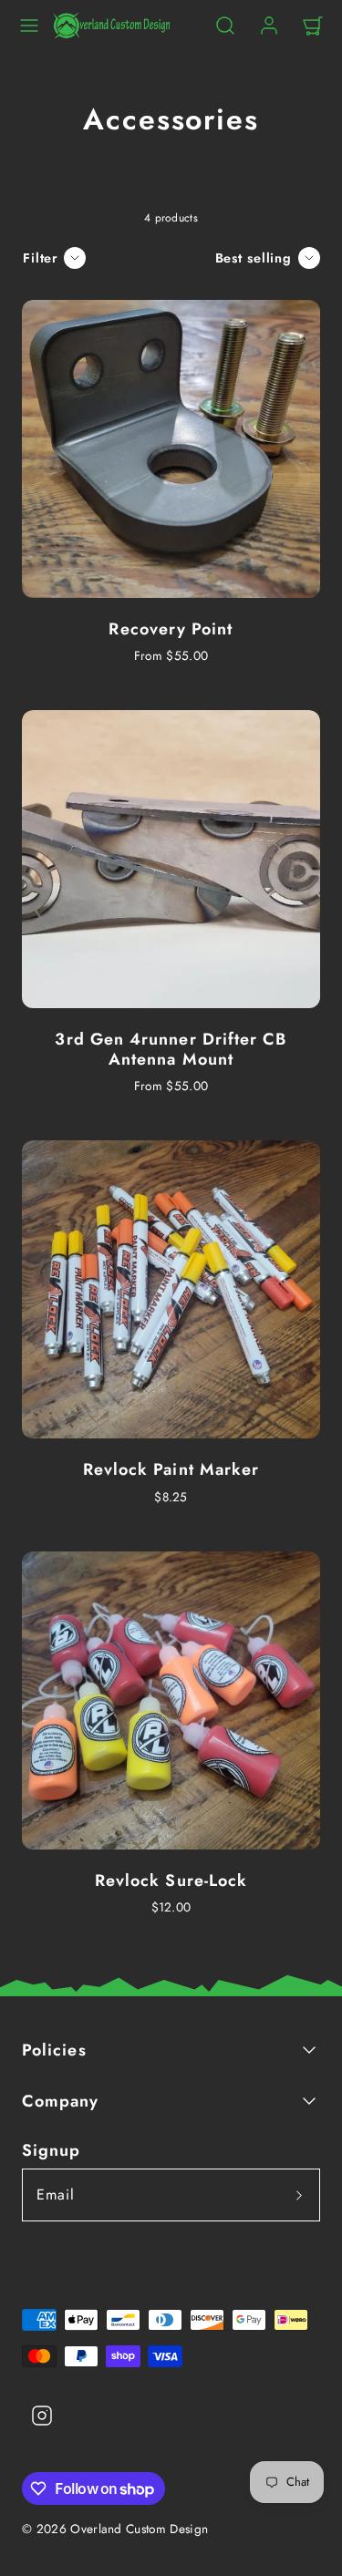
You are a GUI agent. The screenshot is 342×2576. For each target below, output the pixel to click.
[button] (29, 26)
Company (61, 2101)
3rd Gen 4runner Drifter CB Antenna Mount (171, 1049)
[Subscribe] (299, 2195)
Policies (54, 2050)
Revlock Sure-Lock (171, 1880)
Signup (51, 2150)
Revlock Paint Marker (171, 1469)
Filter (41, 258)
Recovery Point (171, 629)
